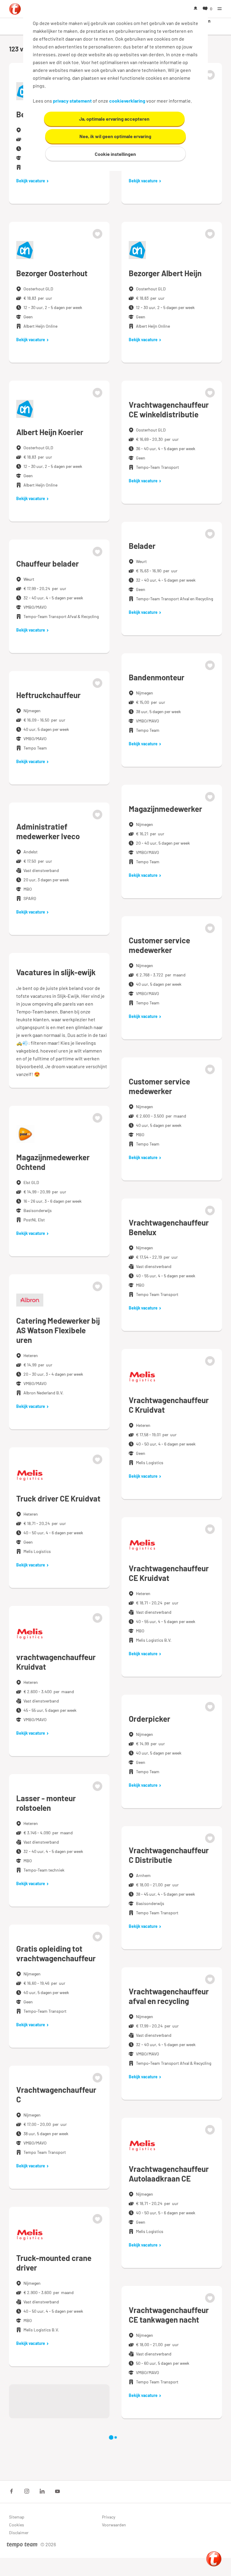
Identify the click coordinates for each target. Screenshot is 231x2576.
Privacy (109, 2517)
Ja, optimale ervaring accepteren (114, 119)
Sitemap (17, 2517)
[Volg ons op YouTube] (57, 2491)
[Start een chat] (214, 2559)
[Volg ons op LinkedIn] (42, 2491)
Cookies (17, 2525)
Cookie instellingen (115, 154)
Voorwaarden (114, 2525)
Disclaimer (19, 2533)
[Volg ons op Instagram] (27, 2491)
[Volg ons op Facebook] (11, 2491)
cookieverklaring (127, 101)
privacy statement (72, 101)
